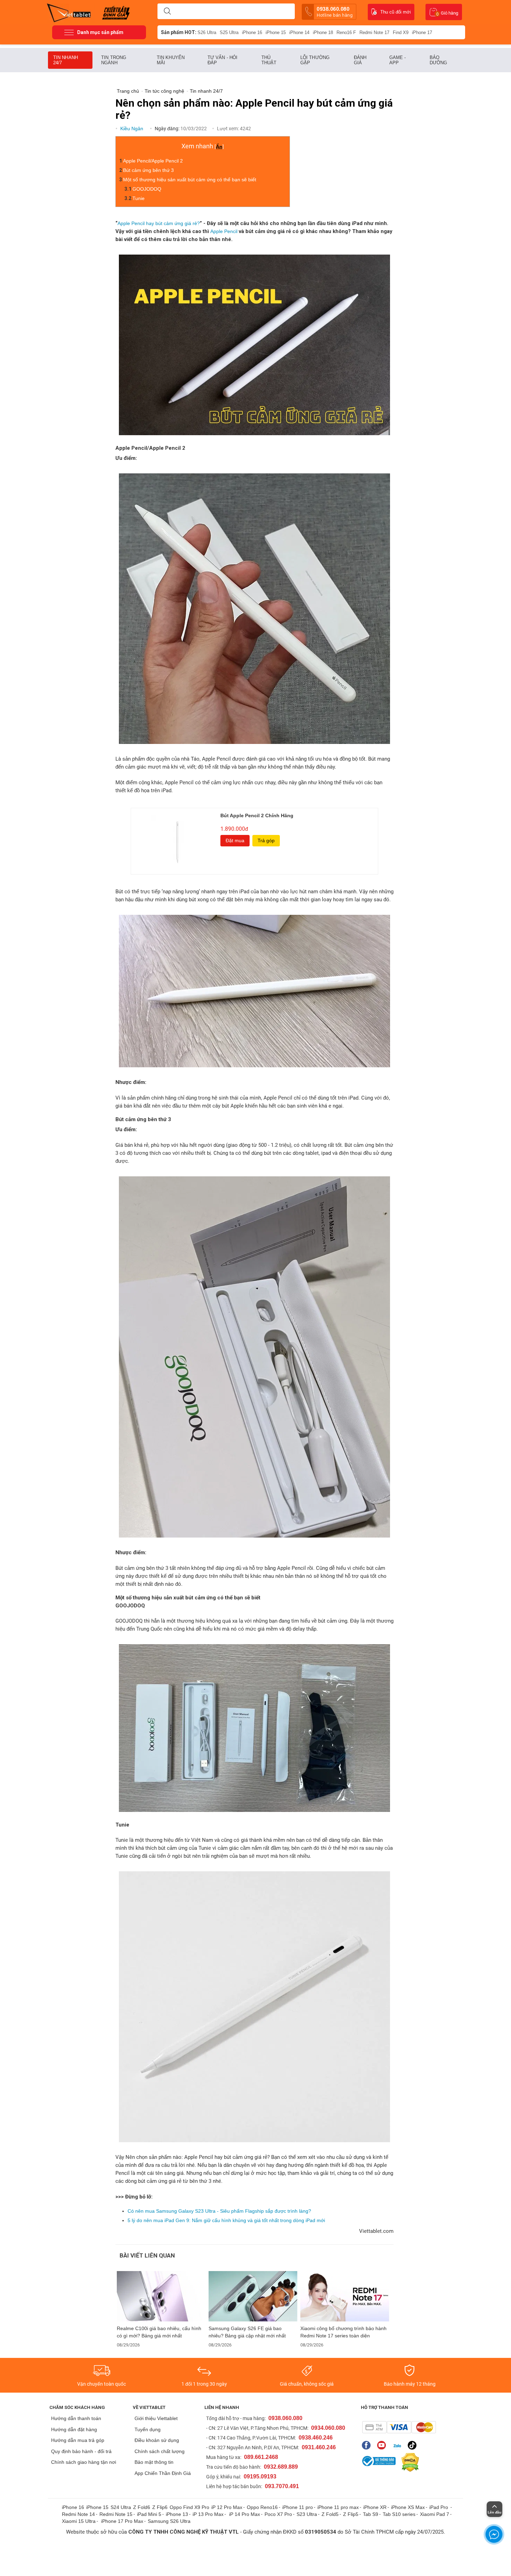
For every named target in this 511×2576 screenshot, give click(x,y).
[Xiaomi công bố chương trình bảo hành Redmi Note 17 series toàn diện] (345, 2296)
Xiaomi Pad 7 (435, 2514)
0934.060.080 (328, 2428)
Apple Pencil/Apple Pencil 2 (153, 161)
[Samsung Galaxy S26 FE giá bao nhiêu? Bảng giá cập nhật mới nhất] (253, 2296)
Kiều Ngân (132, 129)
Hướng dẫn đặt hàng (74, 2429)
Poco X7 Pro (278, 2514)
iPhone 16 (252, 32)
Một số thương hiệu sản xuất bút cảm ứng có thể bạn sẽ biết (190, 180)
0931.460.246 (319, 2447)
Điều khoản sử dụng (157, 2440)
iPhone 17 (422, 32)
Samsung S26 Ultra (169, 2521)
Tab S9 (371, 2514)
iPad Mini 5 (149, 2514)
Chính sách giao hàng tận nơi (84, 2462)
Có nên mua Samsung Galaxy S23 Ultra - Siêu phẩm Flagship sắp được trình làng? (219, 2211)
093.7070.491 (282, 2486)
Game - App (398, 60)
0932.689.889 (281, 2467)
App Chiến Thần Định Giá (163, 2473)
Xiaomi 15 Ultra (79, 2521)
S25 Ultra (229, 32)
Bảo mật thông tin (154, 2462)
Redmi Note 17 (374, 32)
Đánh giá (360, 60)
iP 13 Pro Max (208, 2514)
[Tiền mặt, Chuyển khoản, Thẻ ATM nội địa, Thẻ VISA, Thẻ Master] (399, 2427)
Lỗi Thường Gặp (315, 60)
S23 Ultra (307, 2514)
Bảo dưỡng (439, 60)
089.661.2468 (261, 2457)
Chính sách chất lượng (160, 2451)
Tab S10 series (399, 2514)
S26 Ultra (207, 32)
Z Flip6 (160, 2507)
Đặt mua (235, 840)
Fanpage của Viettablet (368, 2445)
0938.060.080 (335, 12)
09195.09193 (260, 2476)
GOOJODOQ (147, 189)
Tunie (139, 198)
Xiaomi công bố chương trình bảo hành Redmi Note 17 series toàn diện (343, 2332)
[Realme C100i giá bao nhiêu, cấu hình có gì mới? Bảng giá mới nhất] (161, 2296)
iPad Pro (439, 2507)
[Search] (167, 11)
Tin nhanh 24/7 (66, 60)
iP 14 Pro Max (245, 2514)
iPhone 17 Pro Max (122, 2521)
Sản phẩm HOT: (179, 32)
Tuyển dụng (148, 2429)
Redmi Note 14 (78, 2514)
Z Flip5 (351, 2514)
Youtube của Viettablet (383, 2445)
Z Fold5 (330, 2514)
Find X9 (401, 32)
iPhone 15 (276, 32)
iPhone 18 (323, 32)
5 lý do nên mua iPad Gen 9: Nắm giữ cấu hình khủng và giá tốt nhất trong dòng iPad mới (226, 2220)
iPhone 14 (299, 32)
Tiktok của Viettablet (414, 2445)
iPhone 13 (177, 2514)
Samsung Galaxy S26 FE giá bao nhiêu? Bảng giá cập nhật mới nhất (247, 2332)
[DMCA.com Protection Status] (408, 2462)
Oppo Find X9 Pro (189, 2507)
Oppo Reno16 (262, 2507)
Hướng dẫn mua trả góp (78, 2440)
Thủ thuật (269, 60)
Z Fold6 (142, 2507)
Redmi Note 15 (116, 2514)
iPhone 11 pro (298, 2507)
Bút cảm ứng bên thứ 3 (148, 170)
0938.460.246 (316, 2438)
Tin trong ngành (114, 60)
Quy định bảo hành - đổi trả (81, 2451)
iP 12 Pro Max (227, 2507)
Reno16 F (346, 32)
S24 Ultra (121, 2507)
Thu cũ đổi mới (396, 12)
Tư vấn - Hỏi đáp (222, 60)
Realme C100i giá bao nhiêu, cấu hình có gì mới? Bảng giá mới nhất (159, 2332)
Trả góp (266, 840)
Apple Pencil (224, 231)
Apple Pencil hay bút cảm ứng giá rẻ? (159, 223)
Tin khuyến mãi (171, 60)
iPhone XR (375, 2507)
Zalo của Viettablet (399, 2445)
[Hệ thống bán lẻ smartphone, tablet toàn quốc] (71, 12)
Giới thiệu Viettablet (156, 2418)
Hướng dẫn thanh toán (76, 2418)
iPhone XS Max (408, 2507)
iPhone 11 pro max (338, 2507)
